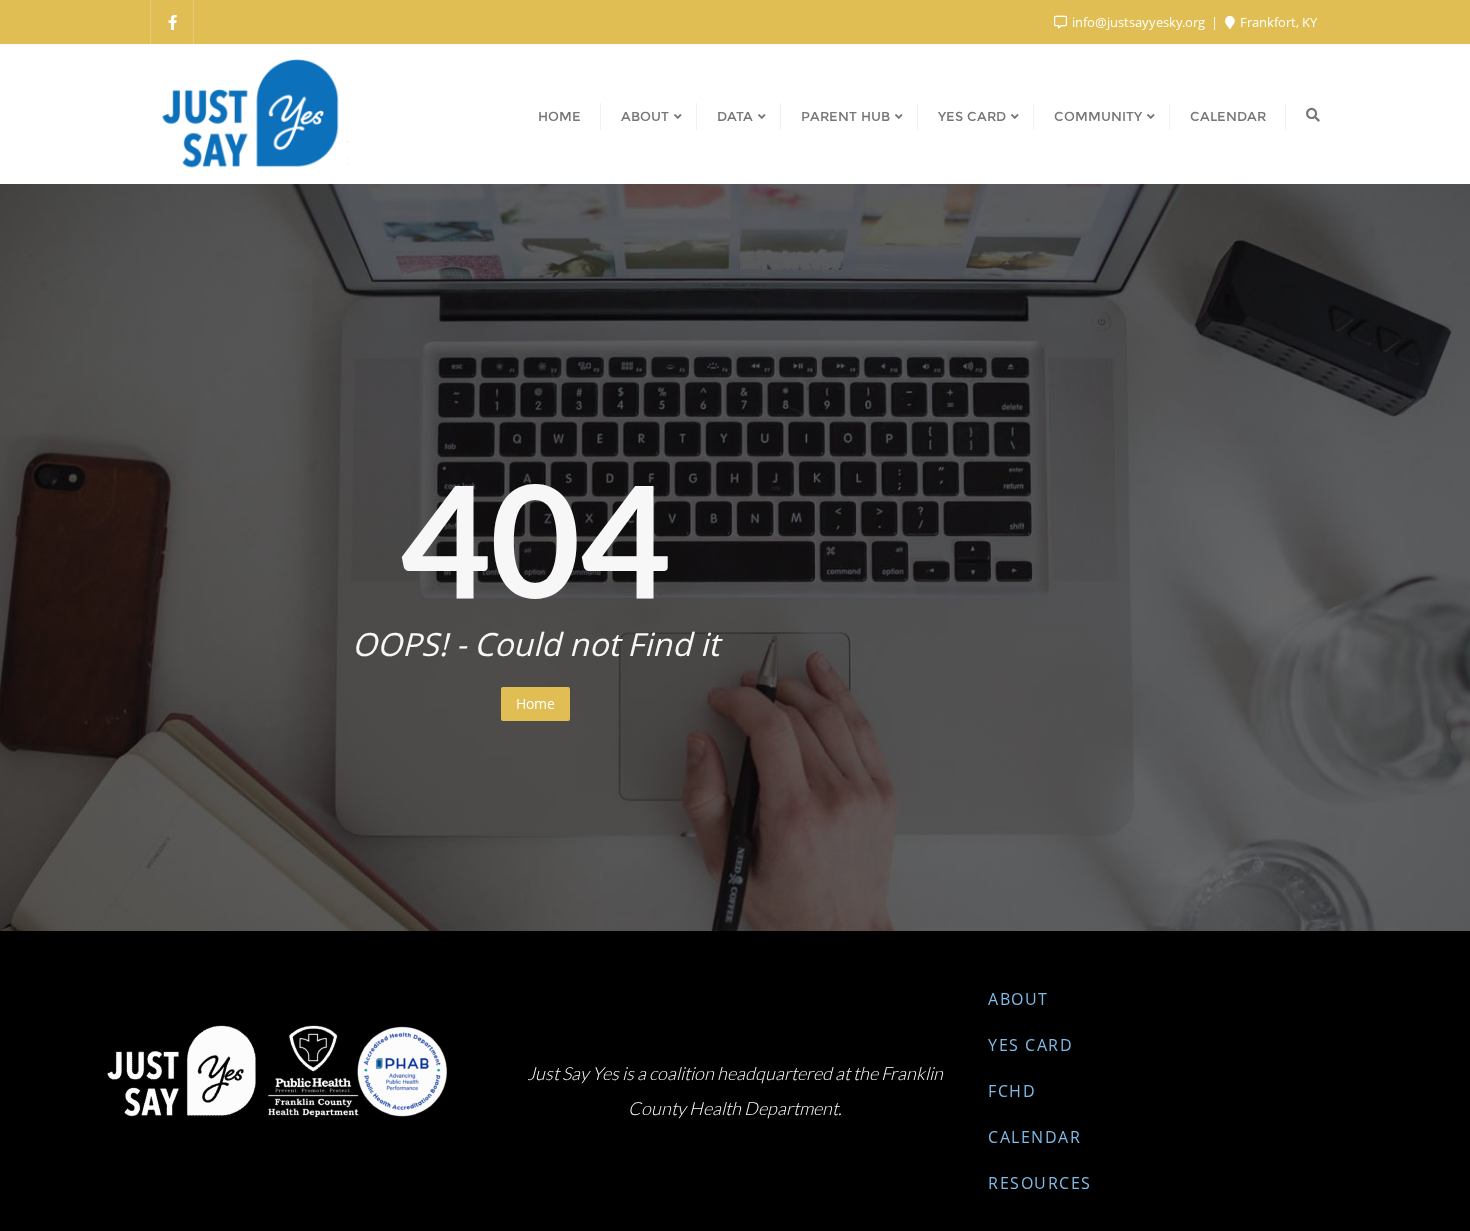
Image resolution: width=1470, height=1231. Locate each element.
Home (535, 703)
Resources (1040, 1183)
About (1018, 999)
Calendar (1034, 1137)
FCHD (1012, 1091)
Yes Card (1030, 1045)
